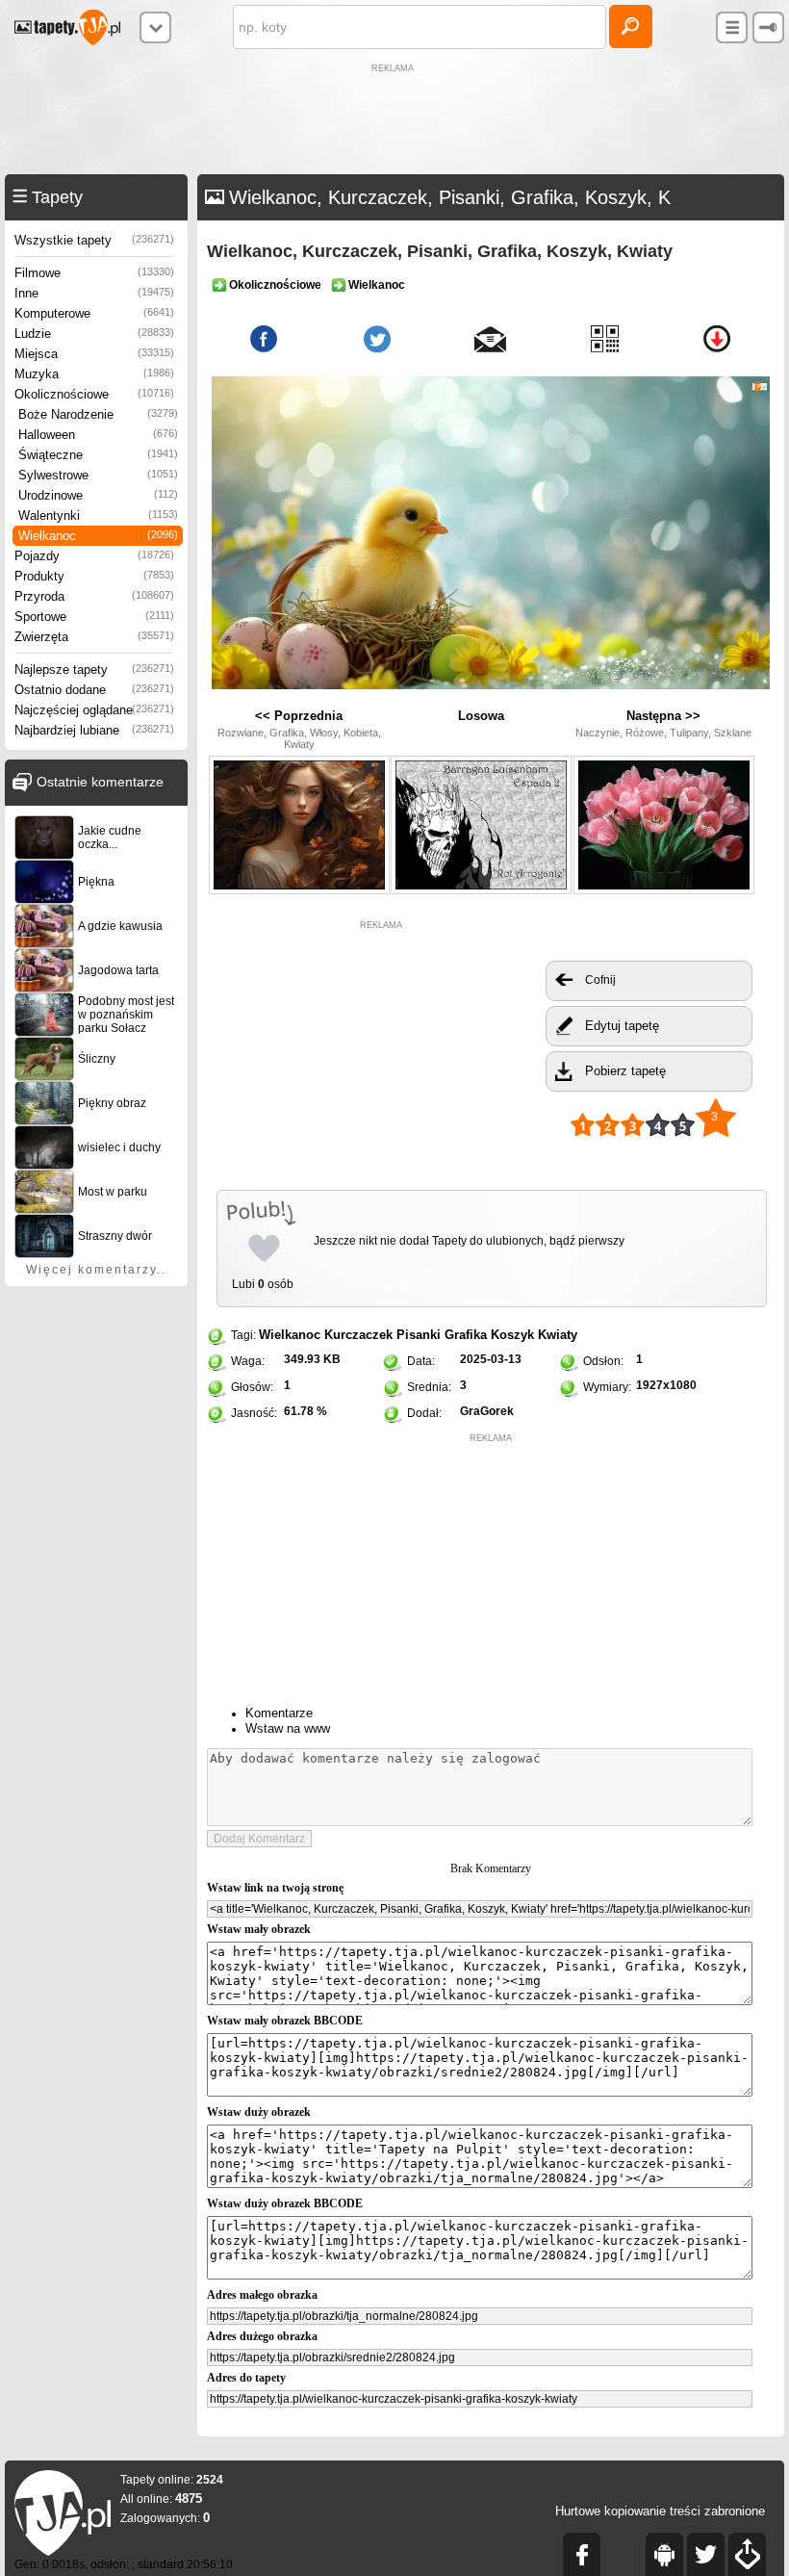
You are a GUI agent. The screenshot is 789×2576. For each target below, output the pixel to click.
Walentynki (98, 515)
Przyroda (94, 596)
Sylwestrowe (98, 475)
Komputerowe (94, 313)
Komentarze (279, 1713)
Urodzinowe (98, 495)
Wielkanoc (98, 536)
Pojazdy (94, 556)
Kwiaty (558, 1335)
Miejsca (94, 354)
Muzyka (94, 374)
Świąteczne (98, 455)
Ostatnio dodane (94, 690)
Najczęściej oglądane (94, 710)
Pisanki (419, 1335)
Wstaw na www (288, 1728)
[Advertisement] (394, 121)
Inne (94, 293)
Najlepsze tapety (94, 670)
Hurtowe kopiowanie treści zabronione (660, 2511)
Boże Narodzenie (98, 414)
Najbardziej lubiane (94, 730)
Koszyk (512, 1335)
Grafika (466, 1335)
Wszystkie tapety (94, 240)
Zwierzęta (94, 637)
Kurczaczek (358, 1335)
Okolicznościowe (94, 394)
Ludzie (94, 334)
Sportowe (94, 617)
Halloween (98, 435)
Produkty (94, 576)
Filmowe (94, 273)
